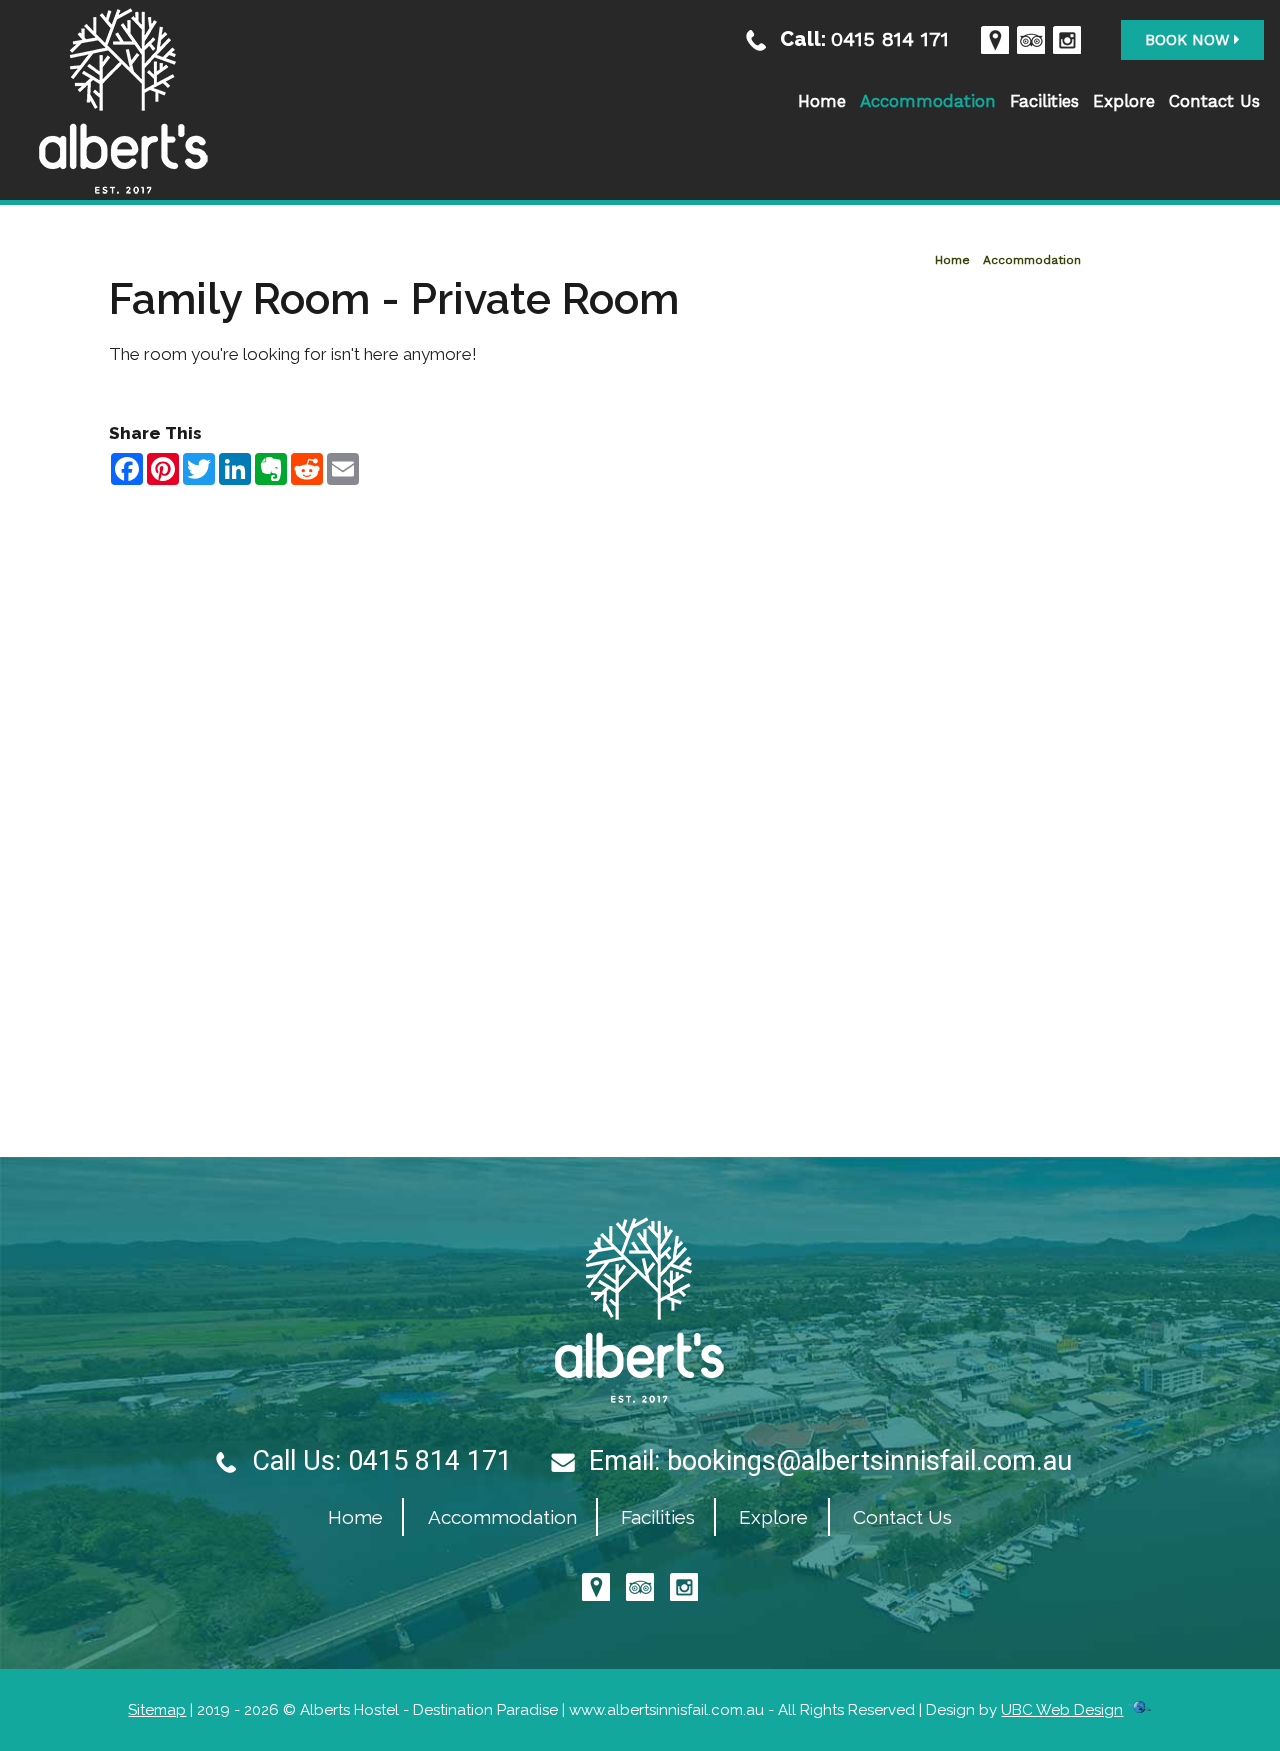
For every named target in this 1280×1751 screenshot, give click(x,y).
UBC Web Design (1062, 1710)
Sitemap (157, 1710)
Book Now (1189, 40)
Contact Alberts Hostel (639, 513)
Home (822, 101)
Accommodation (928, 101)
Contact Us (1214, 101)
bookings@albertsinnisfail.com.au (869, 1461)
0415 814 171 (890, 38)
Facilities (1044, 101)
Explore (1124, 101)
